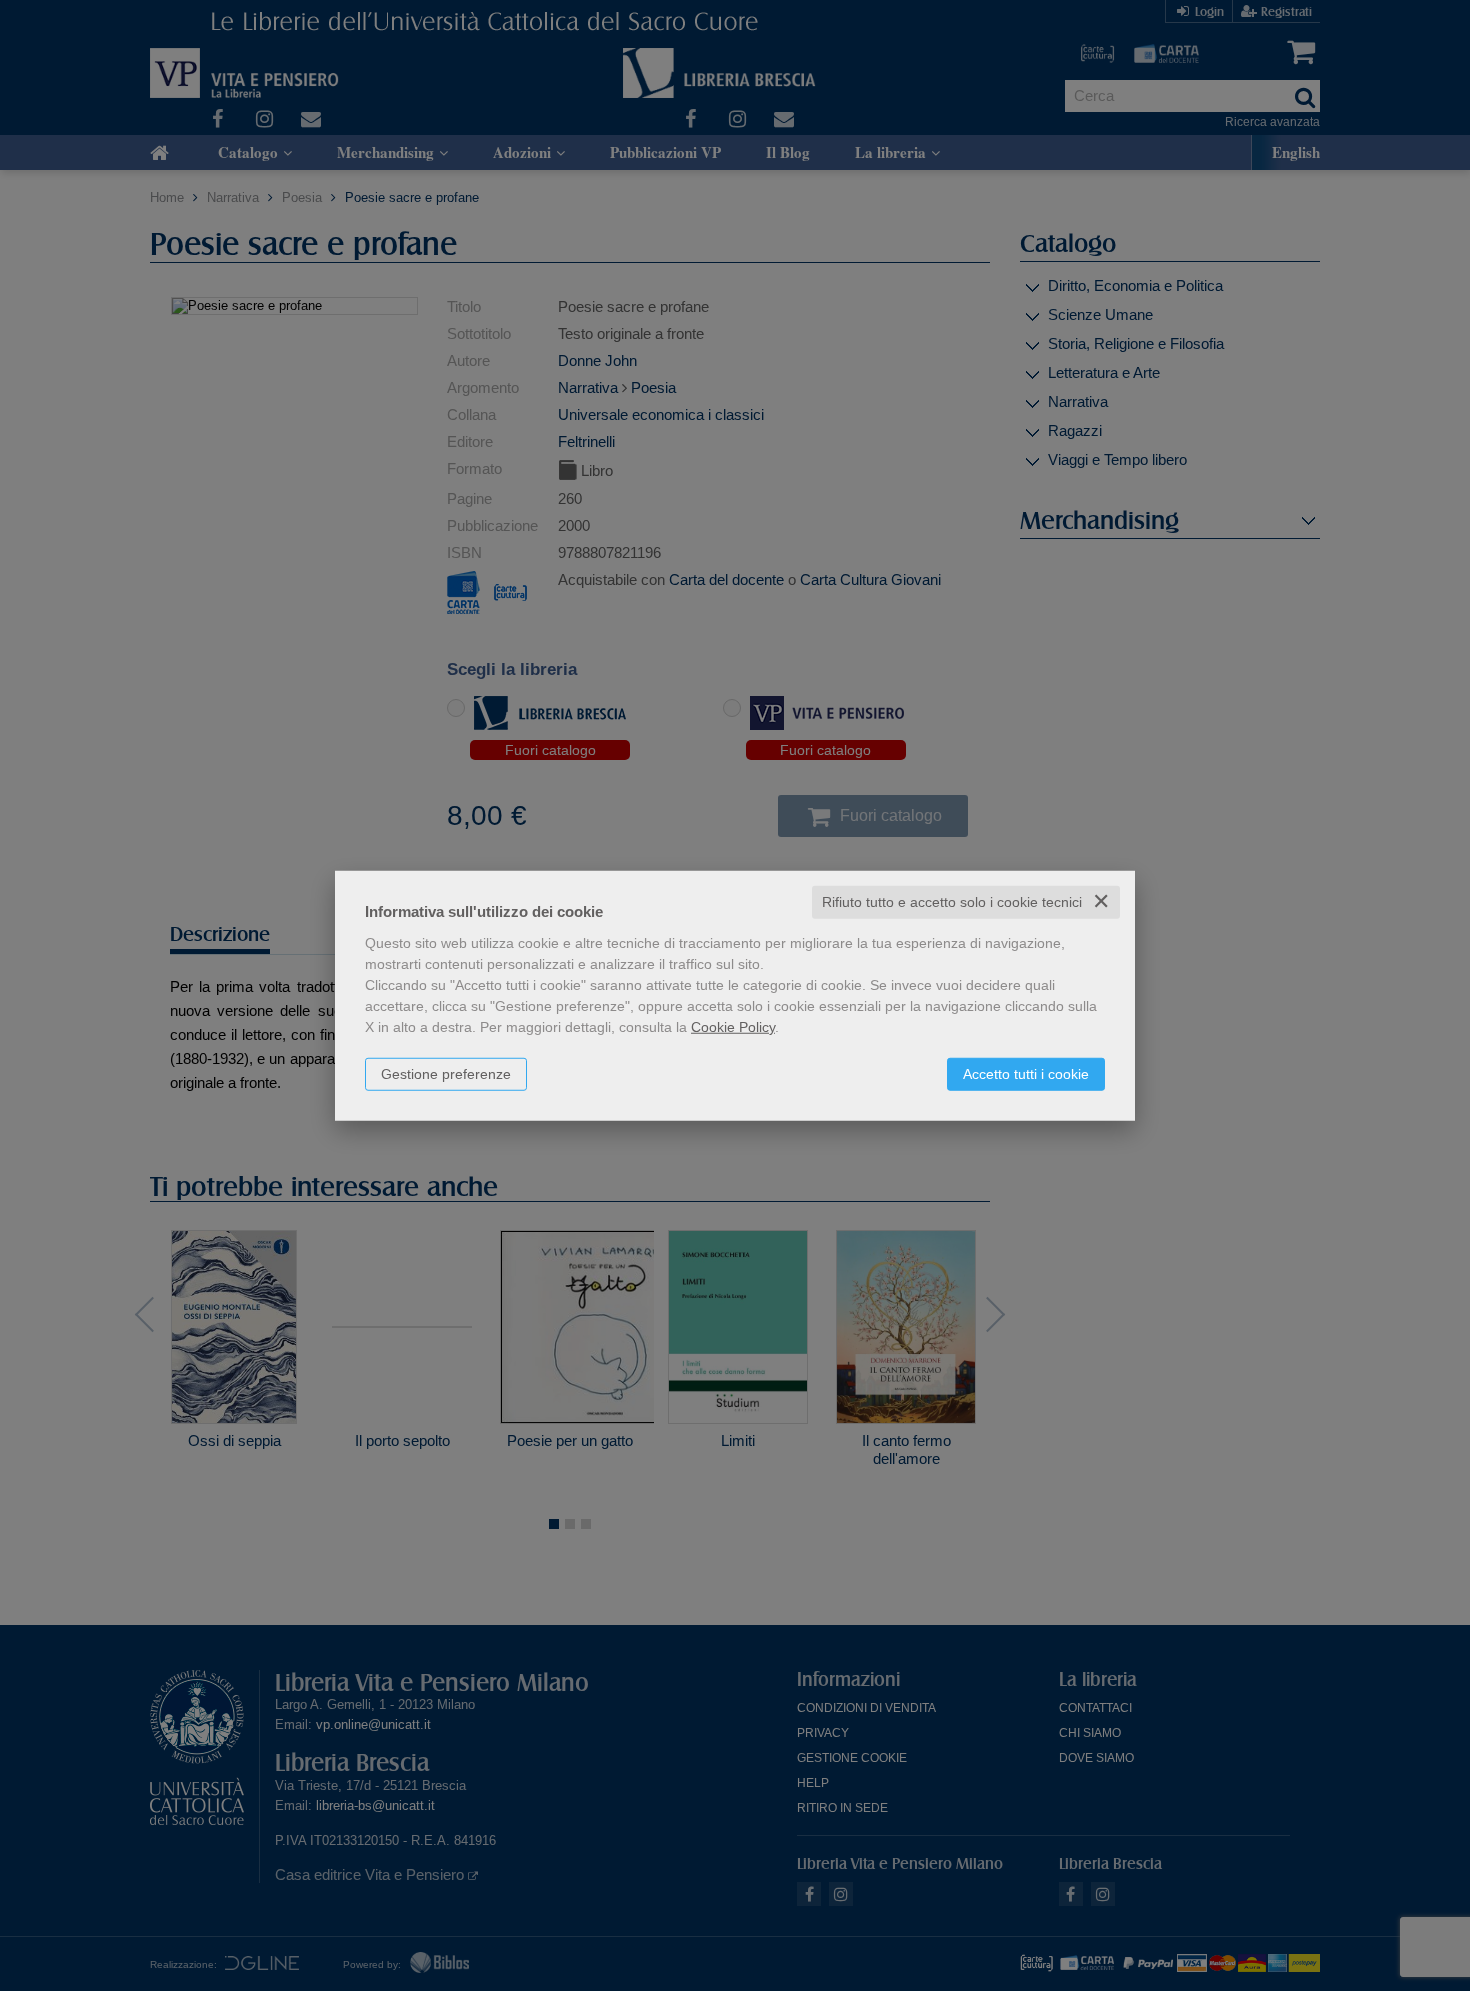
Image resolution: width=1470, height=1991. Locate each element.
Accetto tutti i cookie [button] (1026, 1074)
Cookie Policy (733, 1027)
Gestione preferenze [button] (446, 1074)
